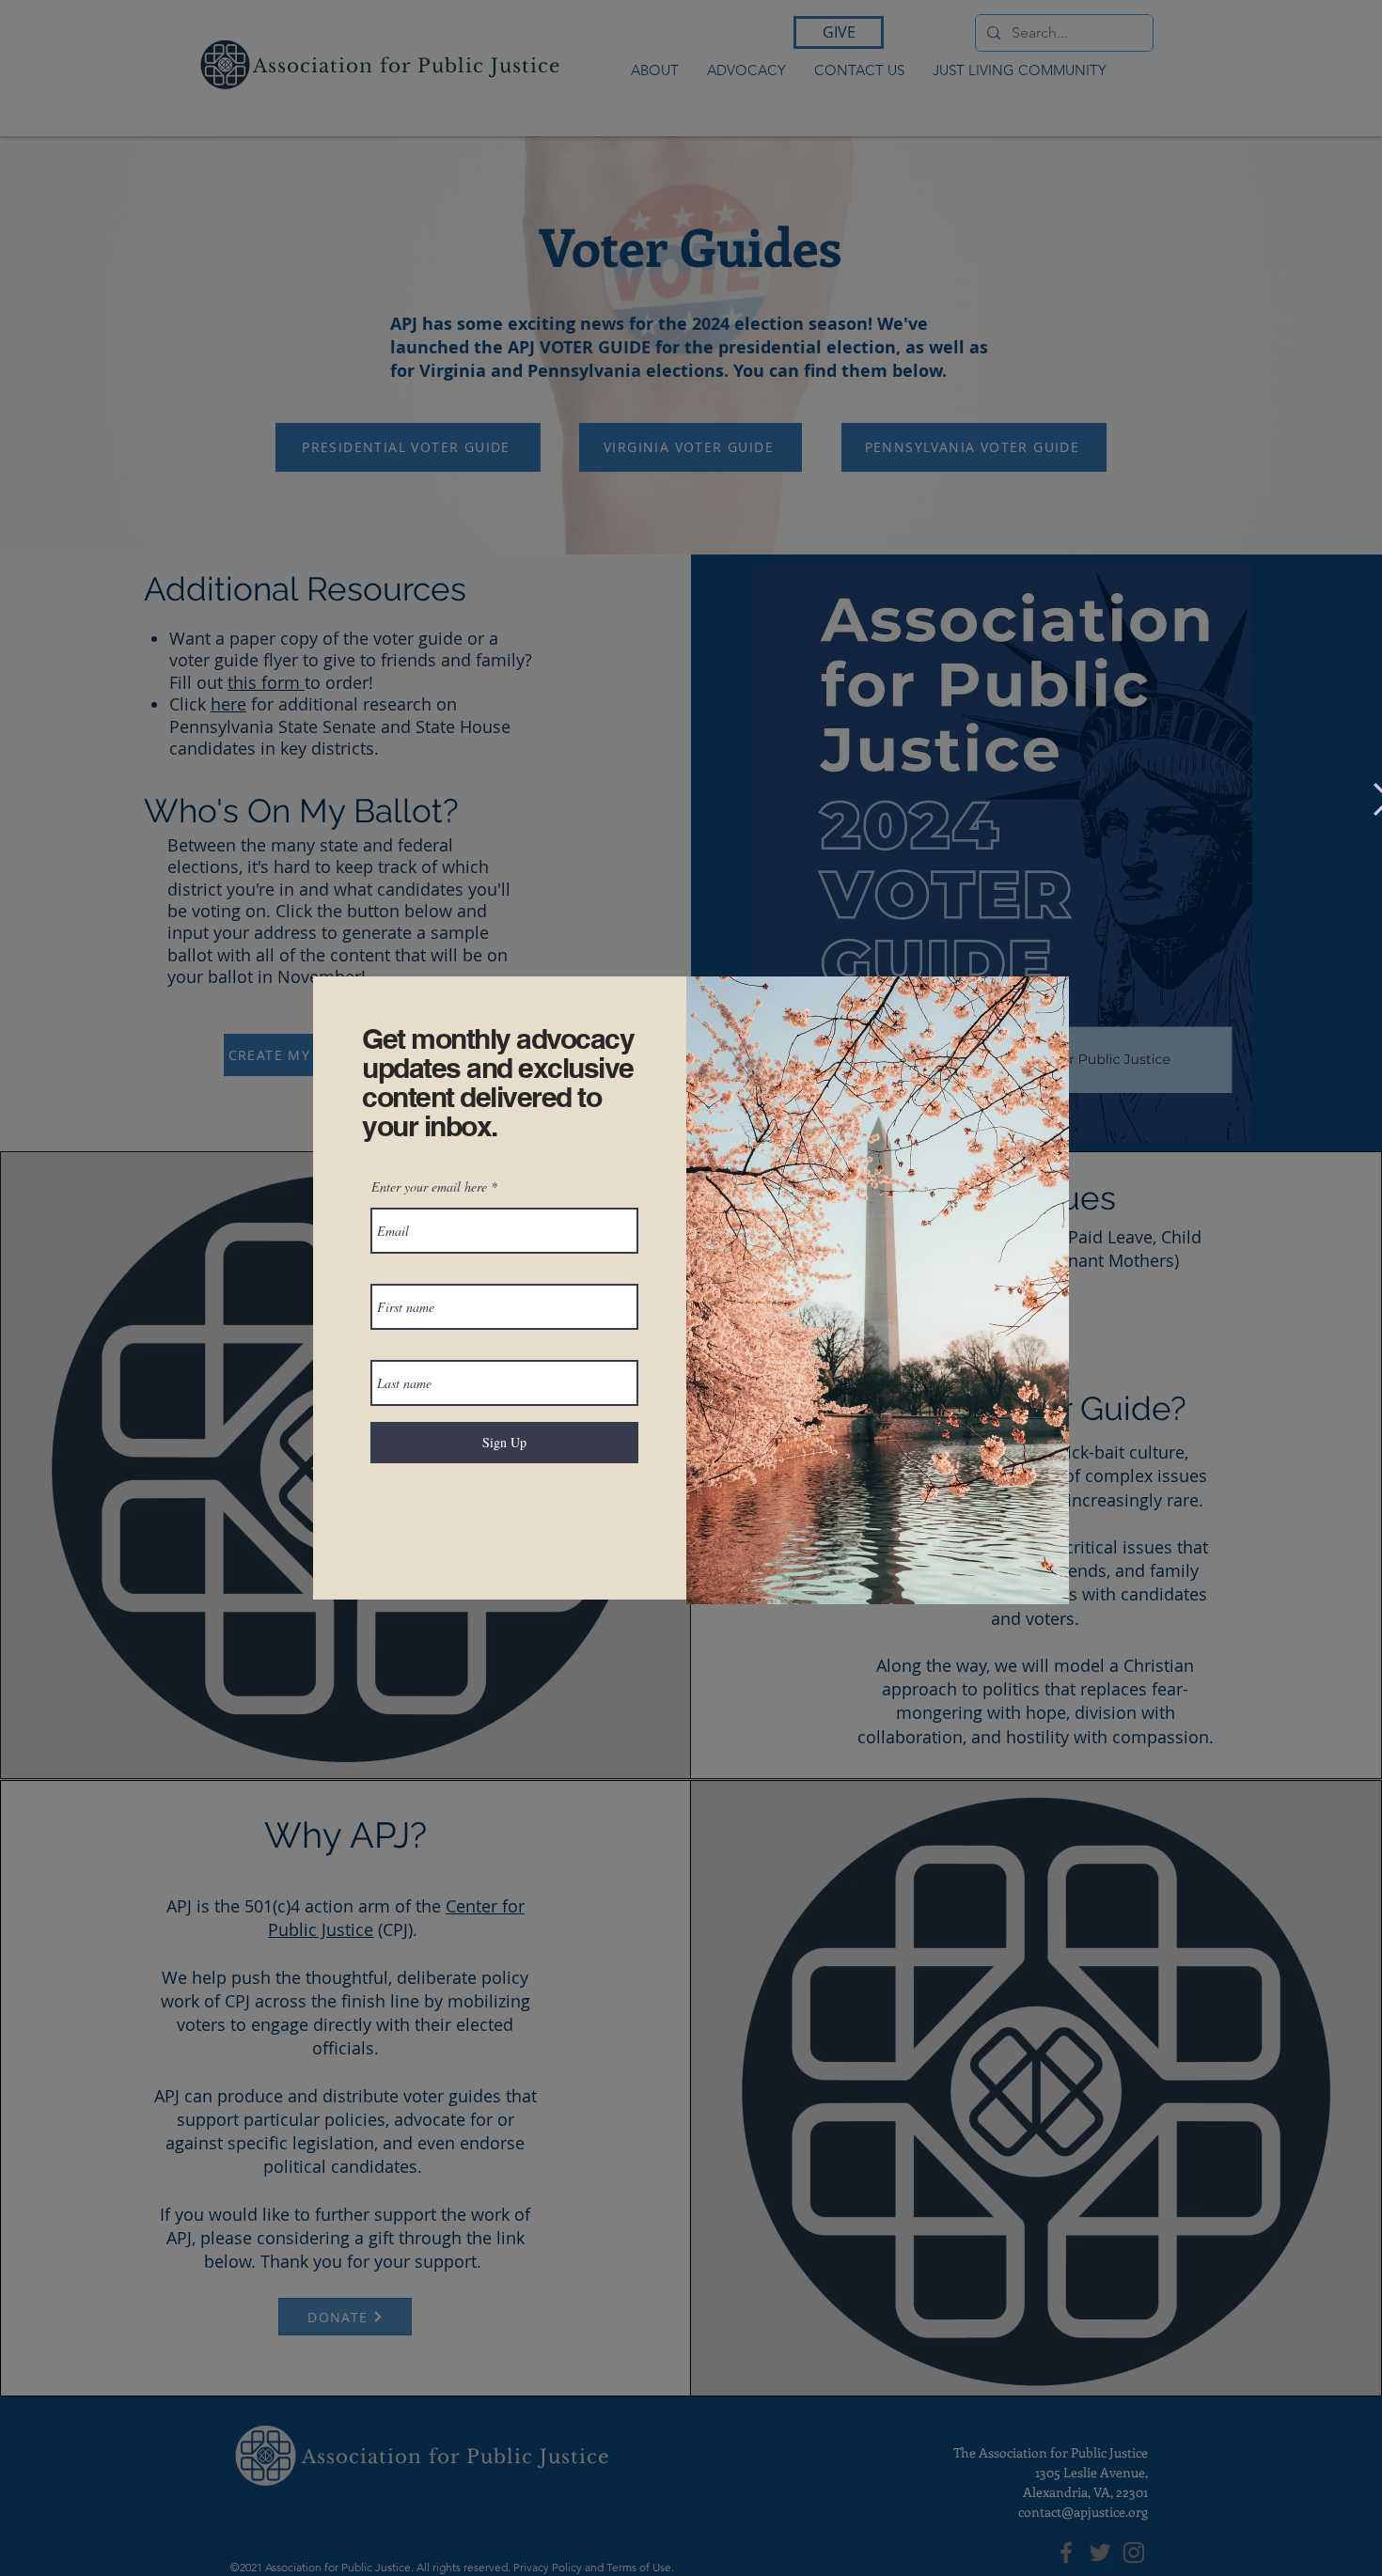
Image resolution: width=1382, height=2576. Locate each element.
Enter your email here (429, 1187)
